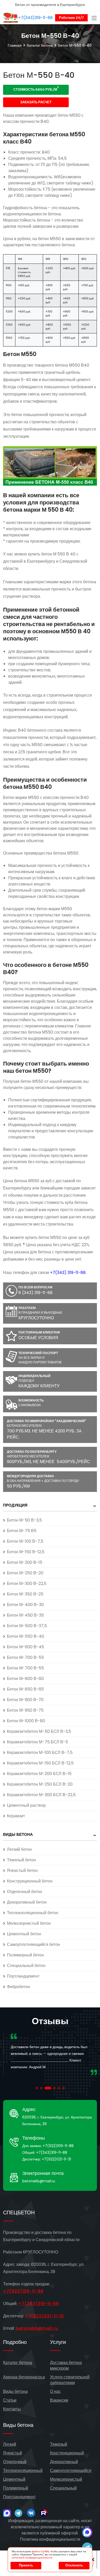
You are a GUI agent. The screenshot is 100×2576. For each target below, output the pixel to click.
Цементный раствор (26, 1805)
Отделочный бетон (24, 1892)
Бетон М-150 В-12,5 (26, 1552)
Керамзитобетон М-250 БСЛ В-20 (40, 1784)
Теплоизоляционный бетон (33, 1913)
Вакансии (59, 2400)
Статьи (10, 2400)
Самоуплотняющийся (71, 2471)
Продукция (15, 1505)
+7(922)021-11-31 (56, 2159)
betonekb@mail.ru (39, 2181)
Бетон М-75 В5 (22, 1531)
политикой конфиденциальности (32, 2558)
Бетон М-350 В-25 (25, 1594)
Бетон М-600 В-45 (26, 1647)
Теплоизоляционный (23, 2471)
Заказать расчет (36, 102)
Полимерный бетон (25, 1955)
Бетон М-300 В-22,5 (27, 1583)
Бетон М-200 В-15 (25, 1562)
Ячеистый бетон (22, 1870)
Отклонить (74, 2565)
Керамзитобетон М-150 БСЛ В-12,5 (40, 1763)
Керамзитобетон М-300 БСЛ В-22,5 (41, 1795)
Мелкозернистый (66, 2479)
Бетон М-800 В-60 (25, 1679)
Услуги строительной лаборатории (70, 2380)
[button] (37, 2088)
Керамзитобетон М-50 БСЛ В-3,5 (39, 1731)
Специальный (63, 2488)
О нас (55, 2391)
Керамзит (16, 1816)
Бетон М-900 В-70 (25, 1700)
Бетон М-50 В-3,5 (24, 1520)
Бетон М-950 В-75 (25, 1710)
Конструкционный (67, 2453)
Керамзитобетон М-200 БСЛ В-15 (39, 1774)
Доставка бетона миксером (66, 2365)
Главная (15, 45)
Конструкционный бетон (30, 1881)
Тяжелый (59, 2444)
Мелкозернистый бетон (29, 1923)
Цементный (14, 2479)
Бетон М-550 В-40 (26, 1636)
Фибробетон (18, 1987)
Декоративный (64, 2462)
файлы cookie (40, 2551)
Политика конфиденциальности (50, 2539)
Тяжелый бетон (21, 1860)
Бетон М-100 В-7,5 (25, 1541)
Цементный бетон (24, 1934)
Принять (26, 2565)
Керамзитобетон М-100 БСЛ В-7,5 (40, 1752)
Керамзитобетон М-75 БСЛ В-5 (37, 1742)
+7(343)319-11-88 (36, 17)
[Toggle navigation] (94, 18)
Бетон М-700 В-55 (25, 1657)
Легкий (10, 2444)
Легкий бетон (19, 1849)
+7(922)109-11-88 (58, 2146)
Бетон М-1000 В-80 (26, 1721)
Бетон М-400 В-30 (25, 1605)
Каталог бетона (40, 45)
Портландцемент (23, 1976)
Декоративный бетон (27, 1902)
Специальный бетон (26, 1966)
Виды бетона (18, 1834)
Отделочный (15, 2462)
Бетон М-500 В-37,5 (27, 1626)
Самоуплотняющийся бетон (33, 1944)
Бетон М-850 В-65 (25, 1689)
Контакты (12, 2409)
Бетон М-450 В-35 (25, 1615)
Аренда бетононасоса (24, 2377)
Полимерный (16, 2488)
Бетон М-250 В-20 (25, 1573)
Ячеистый (13, 2453)
